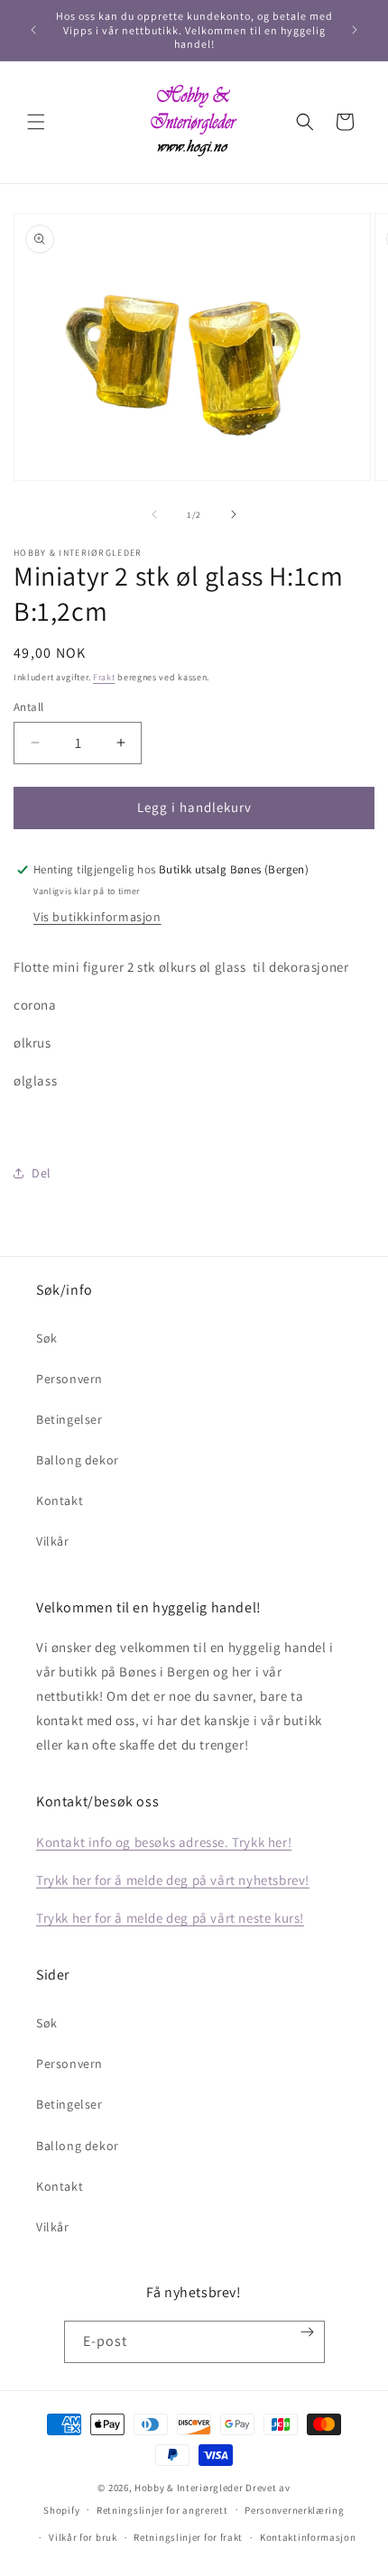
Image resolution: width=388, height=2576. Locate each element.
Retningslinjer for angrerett (162, 2510)
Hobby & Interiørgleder (189, 2488)
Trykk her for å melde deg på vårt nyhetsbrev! (173, 1880)
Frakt (104, 677)
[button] (36, 122)
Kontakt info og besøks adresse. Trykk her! (164, 1842)
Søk (47, 1338)
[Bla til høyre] (234, 514)
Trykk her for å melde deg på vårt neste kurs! (170, 1918)
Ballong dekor (78, 1460)
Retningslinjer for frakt (188, 2537)
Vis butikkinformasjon (97, 917)
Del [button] (42, 1173)
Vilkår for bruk (83, 2537)
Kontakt (60, 1500)
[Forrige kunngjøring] (33, 30)
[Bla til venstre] (154, 514)
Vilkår (53, 1541)
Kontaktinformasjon (308, 2537)
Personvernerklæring (294, 2510)
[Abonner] (307, 2332)
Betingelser (69, 1419)
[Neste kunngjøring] (355, 30)
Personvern (69, 1379)
